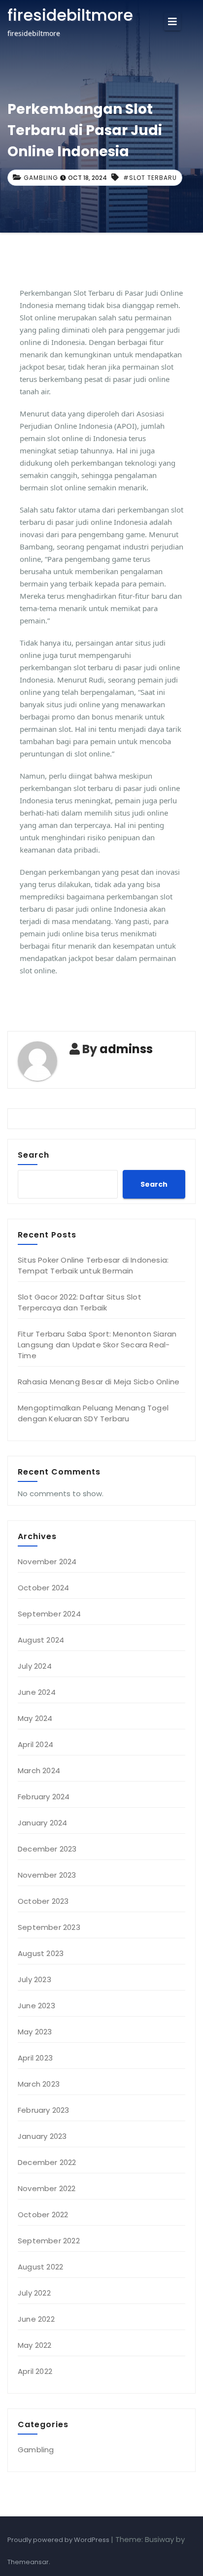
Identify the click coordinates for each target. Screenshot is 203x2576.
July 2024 (35, 1666)
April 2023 (35, 2058)
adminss (126, 1049)
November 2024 (47, 1562)
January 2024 (42, 1823)
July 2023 (34, 1979)
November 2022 (47, 2188)
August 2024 (41, 1640)
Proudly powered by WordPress (59, 2540)
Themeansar (28, 2562)
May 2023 (35, 2032)
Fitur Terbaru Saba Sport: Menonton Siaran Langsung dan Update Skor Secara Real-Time (97, 1345)
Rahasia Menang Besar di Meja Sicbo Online (99, 1382)
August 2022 (40, 2267)
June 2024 (37, 1692)
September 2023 (49, 1927)
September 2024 (49, 1614)
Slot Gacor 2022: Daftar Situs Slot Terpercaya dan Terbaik (80, 1302)
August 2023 (41, 1953)
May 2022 (35, 2345)
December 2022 (47, 2162)
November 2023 (47, 1875)
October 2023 (43, 1901)
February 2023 (44, 2110)
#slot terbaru (150, 178)
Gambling (41, 178)
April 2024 (35, 1744)
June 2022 (36, 2319)
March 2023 (39, 2084)
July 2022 (34, 2293)
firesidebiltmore (70, 15)
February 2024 (44, 1797)
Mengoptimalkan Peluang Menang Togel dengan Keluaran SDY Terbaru (93, 1413)
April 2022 (35, 2371)
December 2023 (47, 1849)
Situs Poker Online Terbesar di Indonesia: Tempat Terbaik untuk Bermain (93, 1265)
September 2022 (49, 2241)
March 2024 (39, 1770)
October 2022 (43, 2215)
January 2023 (42, 2136)
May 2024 (35, 1718)
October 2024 (43, 1588)
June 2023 (36, 2006)
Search (34, 1155)
